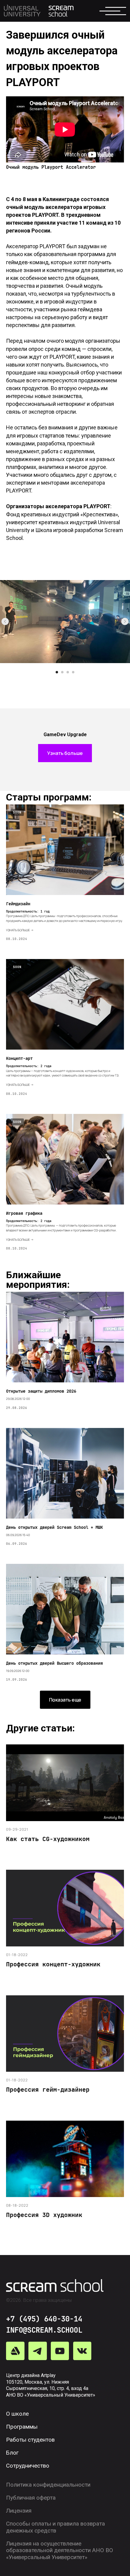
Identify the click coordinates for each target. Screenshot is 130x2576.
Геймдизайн (18, 904)
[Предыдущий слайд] (5, 621)
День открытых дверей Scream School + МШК (54, 1527)
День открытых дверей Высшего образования (54, 1663)
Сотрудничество (28, 2466)
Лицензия (19, 2511)
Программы (22, 2427)
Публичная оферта (31, 2498)
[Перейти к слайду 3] (68, 672)
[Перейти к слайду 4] (73, 672)
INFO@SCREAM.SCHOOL (44, 2330)
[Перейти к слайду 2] (62, 672)
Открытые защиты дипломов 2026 (41, 1391)
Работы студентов (30, 2440)
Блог (12, 2453)
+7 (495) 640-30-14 (44, 2319)
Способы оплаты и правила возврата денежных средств (55, 2527)
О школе (17, 2414)
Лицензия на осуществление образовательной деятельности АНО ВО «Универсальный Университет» (60, 2551)
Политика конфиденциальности (48, 2485)
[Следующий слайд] (125, 621)
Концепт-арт (19, 1058)
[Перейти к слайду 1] (57, 672)
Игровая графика (24, 1213)
